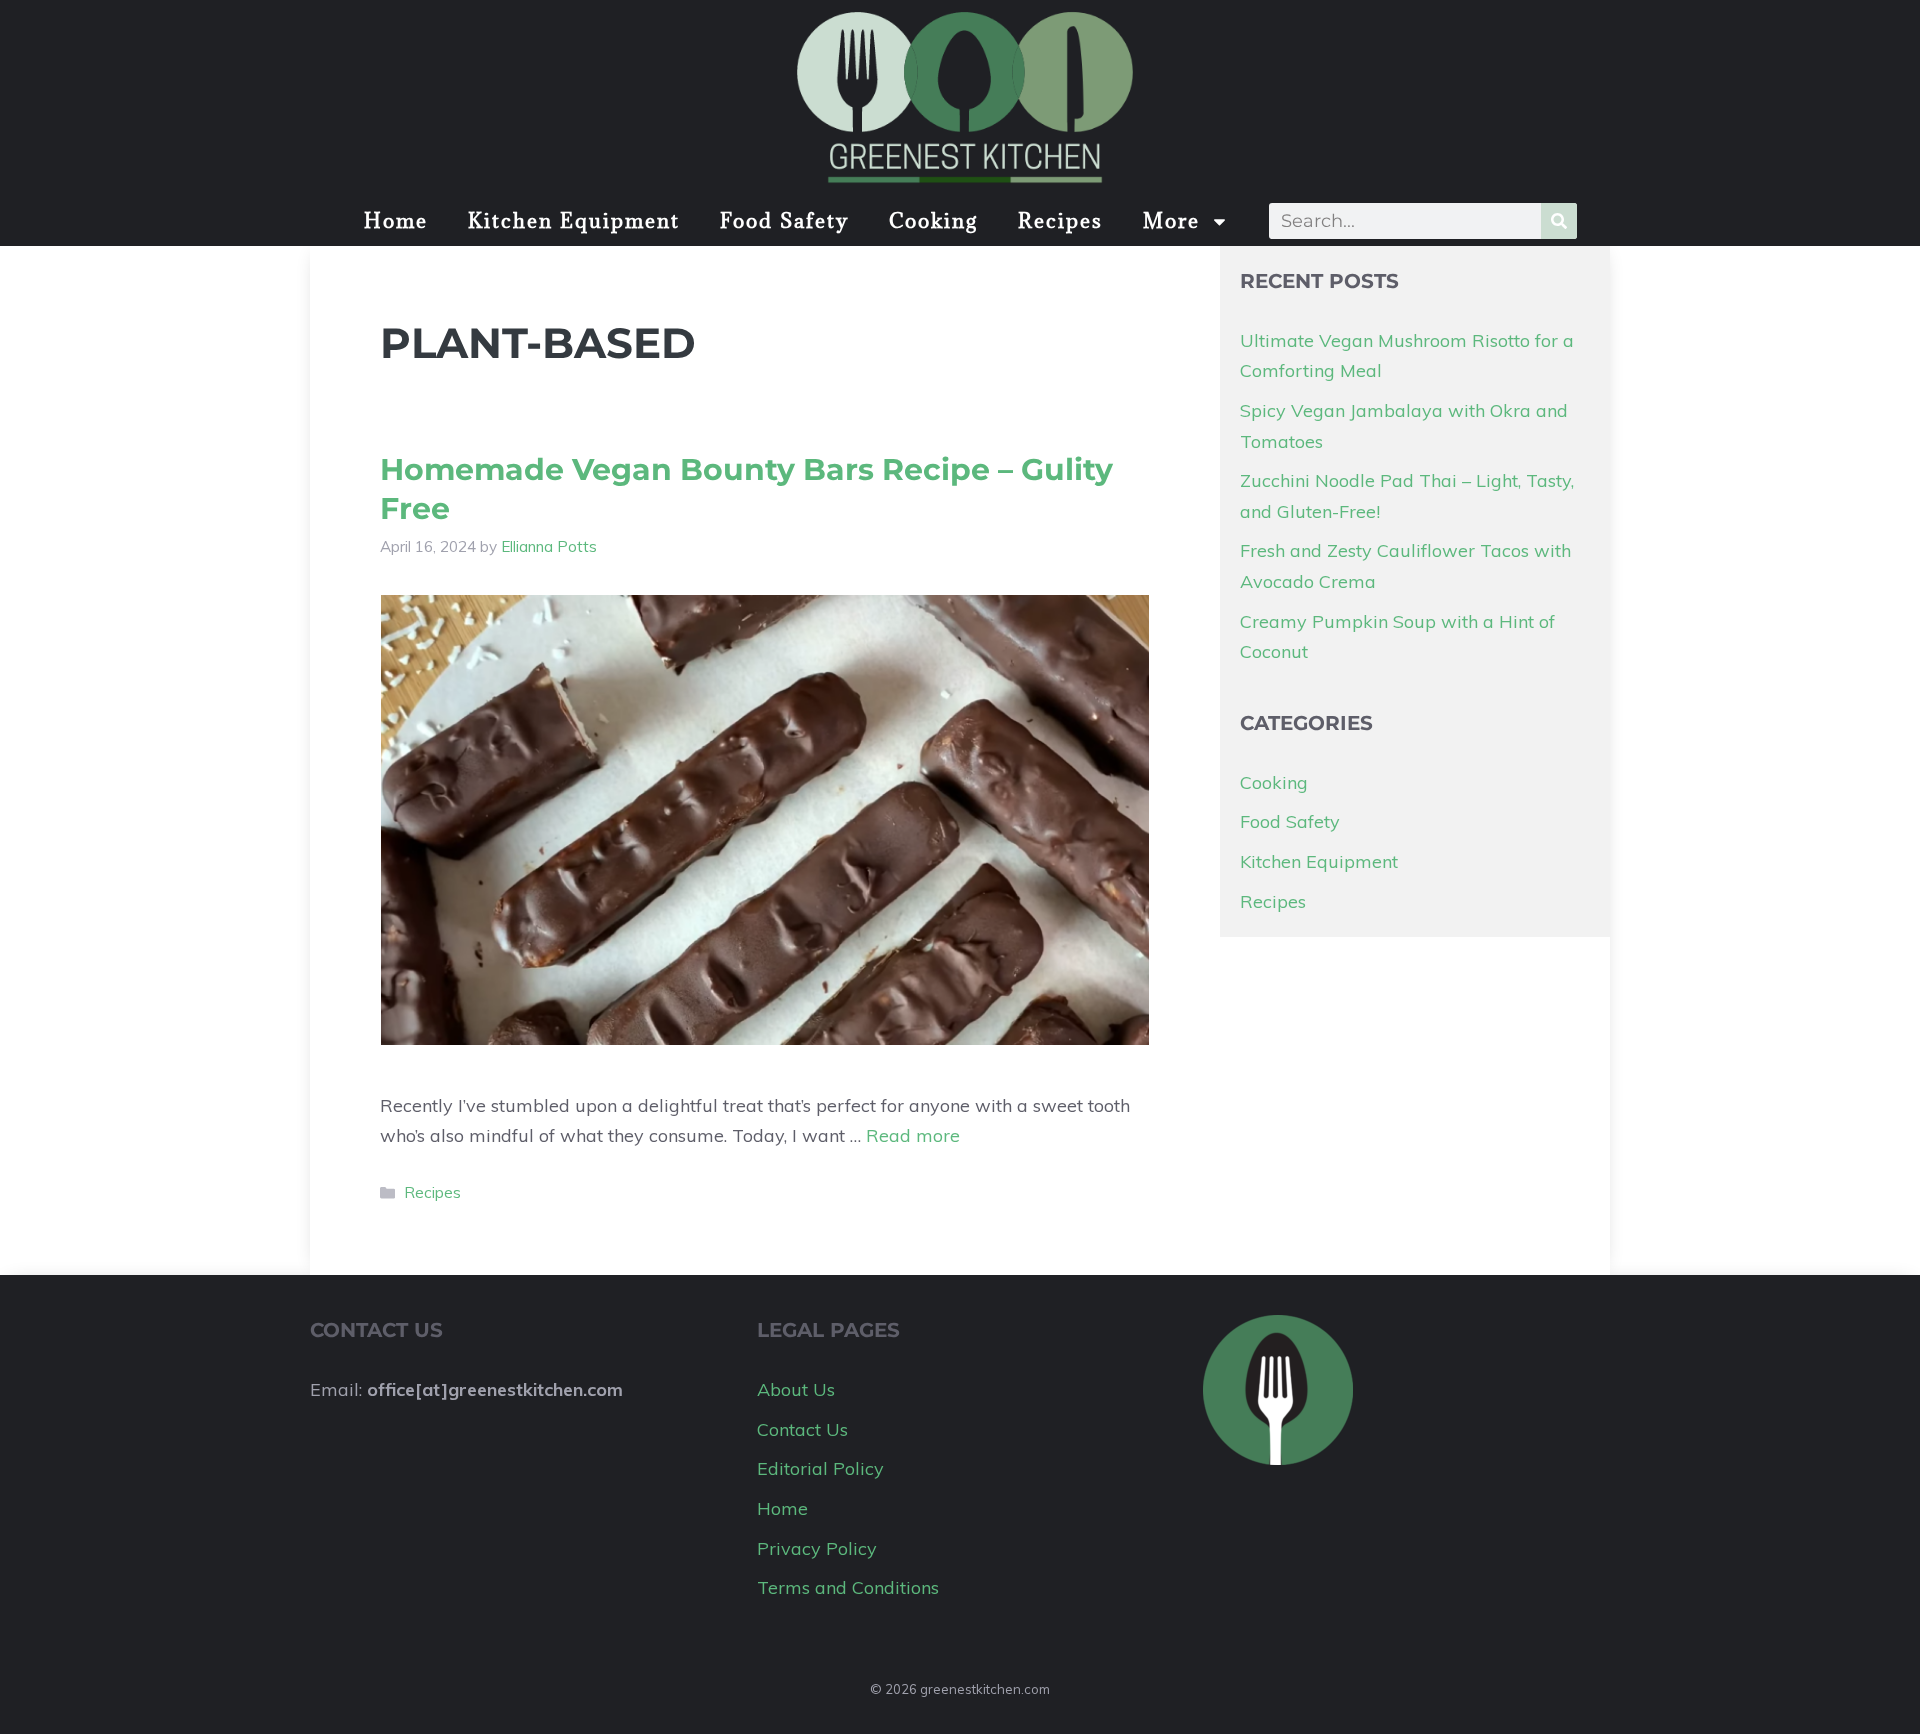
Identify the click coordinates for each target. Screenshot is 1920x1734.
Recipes (1060, 221)
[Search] (1559, 221)
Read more (913, 1135)
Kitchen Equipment (574, 221)
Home (396, 221)
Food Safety (784, 221)
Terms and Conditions (848, 1587)
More (1171, 221)
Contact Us (802, 1429)
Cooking (933, 221)
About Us (796, 1389)
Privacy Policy (817, 1548)
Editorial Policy (820, 1468)
